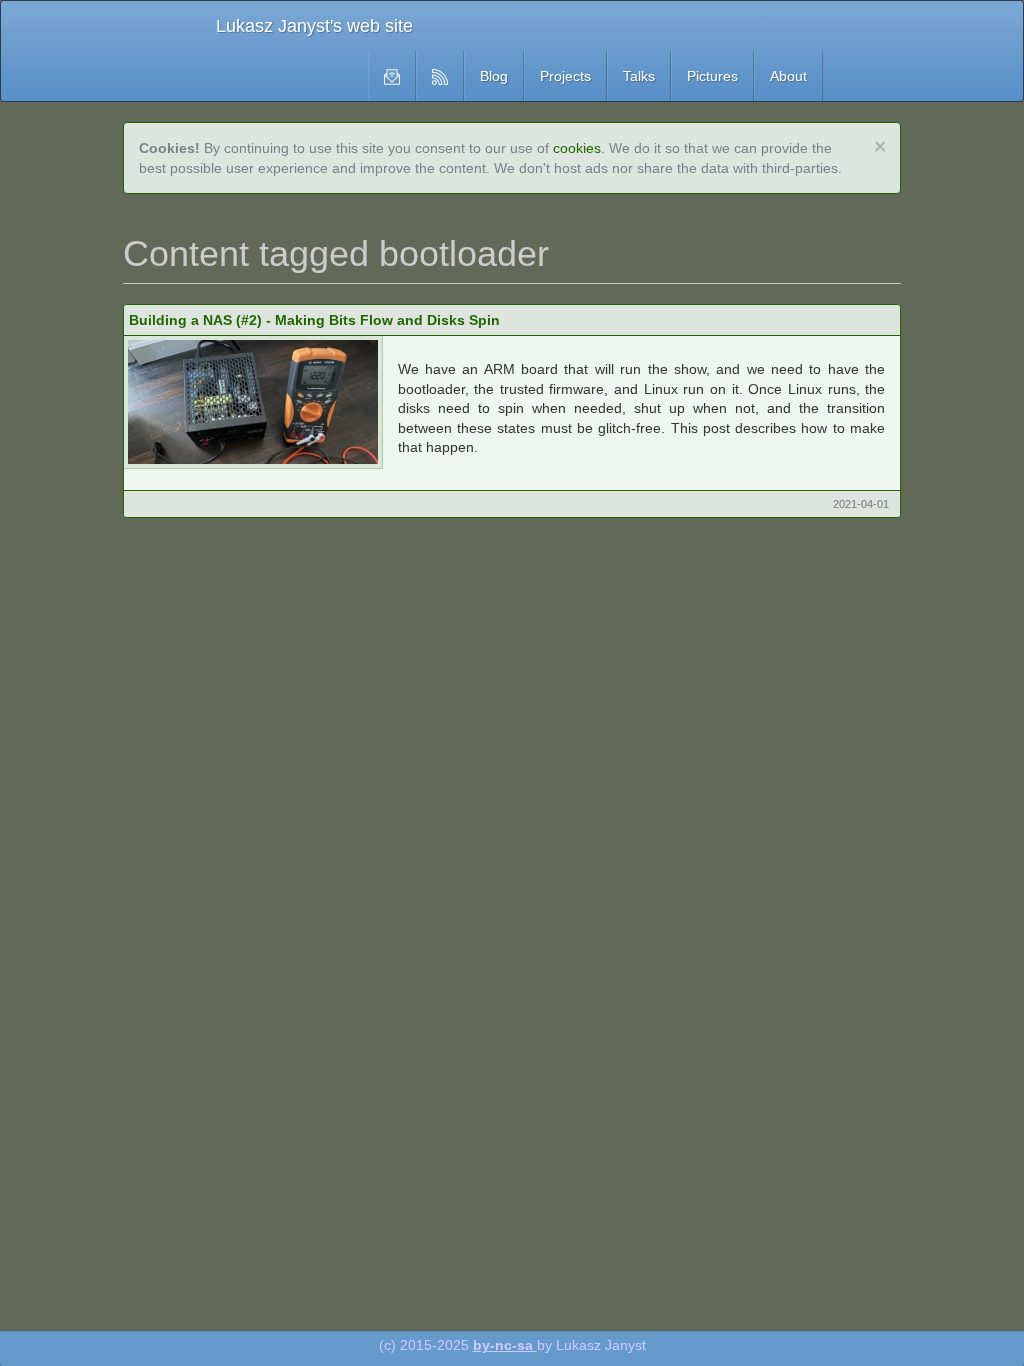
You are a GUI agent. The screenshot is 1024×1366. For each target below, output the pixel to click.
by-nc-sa (505, 1345)
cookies (577, 148)
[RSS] (440, 76)
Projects (565, 76)
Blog (494, 76)
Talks (639, 76)
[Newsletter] (392, 76)
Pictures (712, 76)
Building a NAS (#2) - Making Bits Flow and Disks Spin (314, 320)
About (788, 76)
